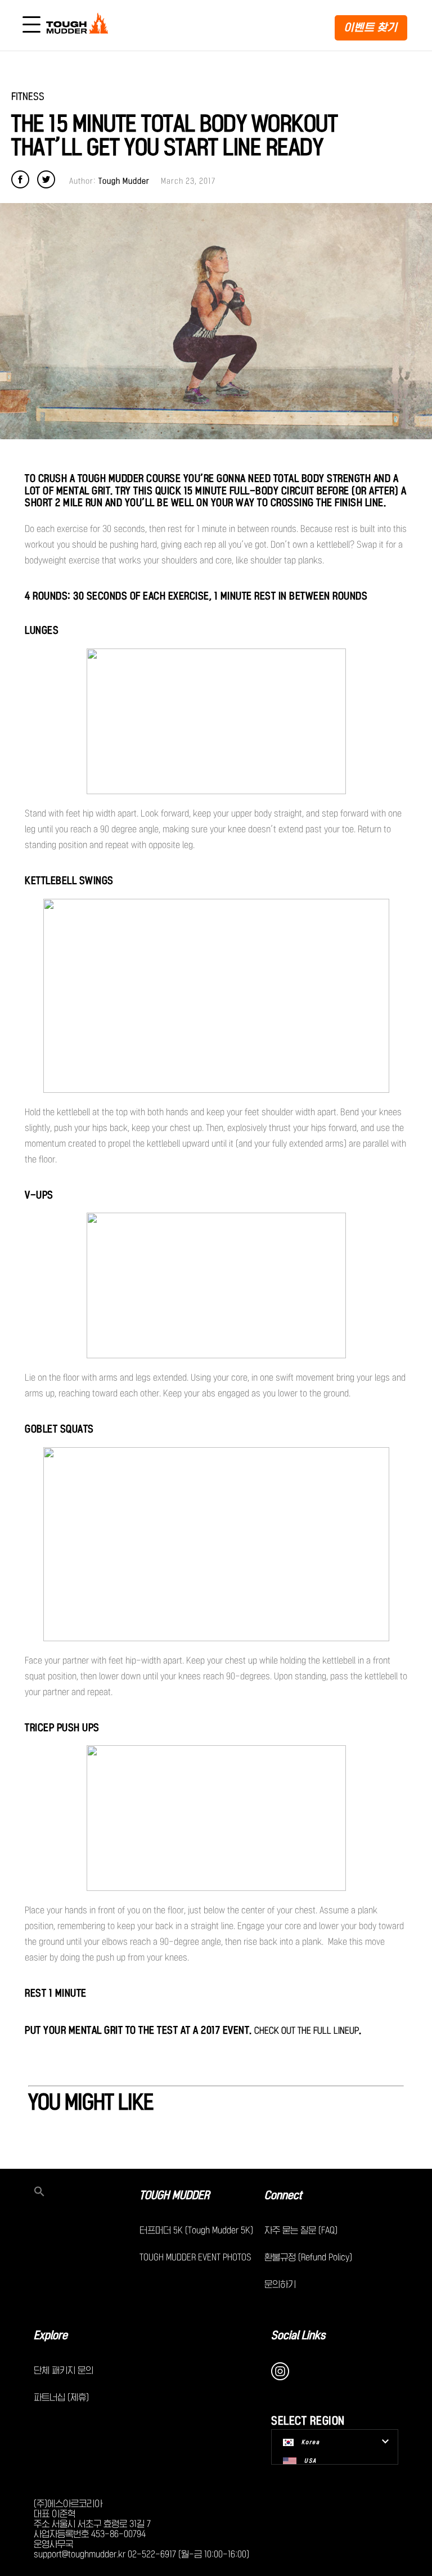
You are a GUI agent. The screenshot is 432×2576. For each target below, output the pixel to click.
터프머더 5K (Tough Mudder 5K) (196, 2230)
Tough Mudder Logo (79, 25)
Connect (283, 2195)
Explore (51, 2335)
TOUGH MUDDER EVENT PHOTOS (195, 2257)
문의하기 (280, 2284)
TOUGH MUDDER (174, 2195)
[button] (87, 2192)
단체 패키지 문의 (64, 2370)
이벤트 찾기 (371, 27)
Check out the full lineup (307, 2030)
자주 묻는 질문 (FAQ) (301, 2230)
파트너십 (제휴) (61, 2397)
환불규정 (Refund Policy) (308, 2257)
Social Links (298, 2335)
